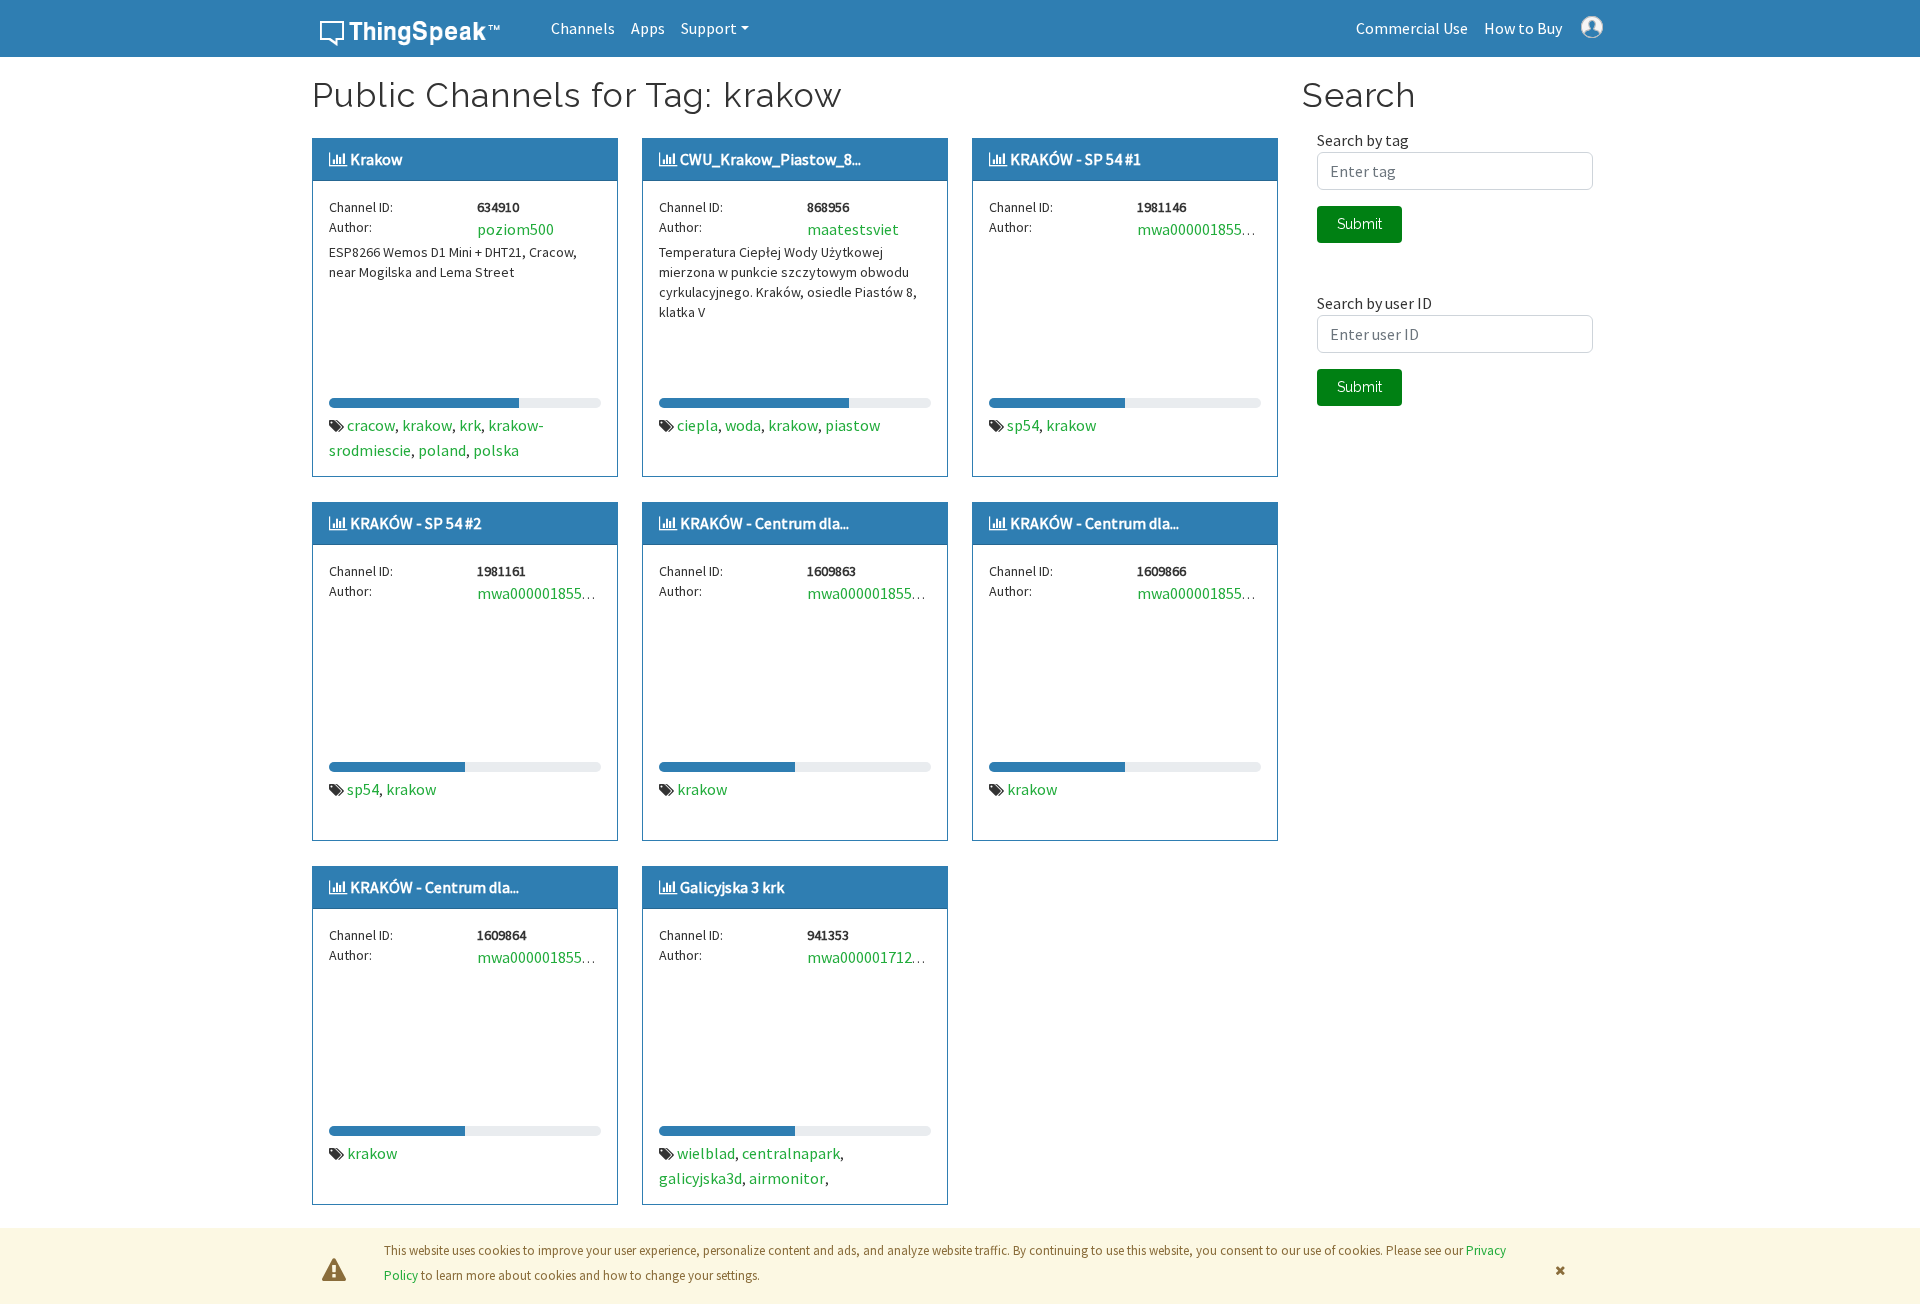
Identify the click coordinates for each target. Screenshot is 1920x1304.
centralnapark (791, 1153)
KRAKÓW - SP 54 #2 (415, 523)
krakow (427, 425)
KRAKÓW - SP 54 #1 (1075, 159)
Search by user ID (1374, 303)
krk (470, 425)
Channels (583, 28)
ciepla (697, 425)
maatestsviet (853, 229)
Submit (1359, 224)
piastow (852, 425)
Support (709, 28)
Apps (648, 28)
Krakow (376, 159)
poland (442, 450)
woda (743, 425)
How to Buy (1523, 28)
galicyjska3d (700, 1178)
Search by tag (1363, 140)
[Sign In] (1592, 25)
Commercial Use (1412, 28)
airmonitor (787, 1178)
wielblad (706, 1153)
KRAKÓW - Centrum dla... (764, 523)
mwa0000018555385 (1205, 229)
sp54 (1023, 425)
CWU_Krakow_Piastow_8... (770, 159)
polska (496, 450)
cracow (371, 425)
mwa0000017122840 (875, 957)
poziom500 (515, 229)
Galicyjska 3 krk (732, 887)
